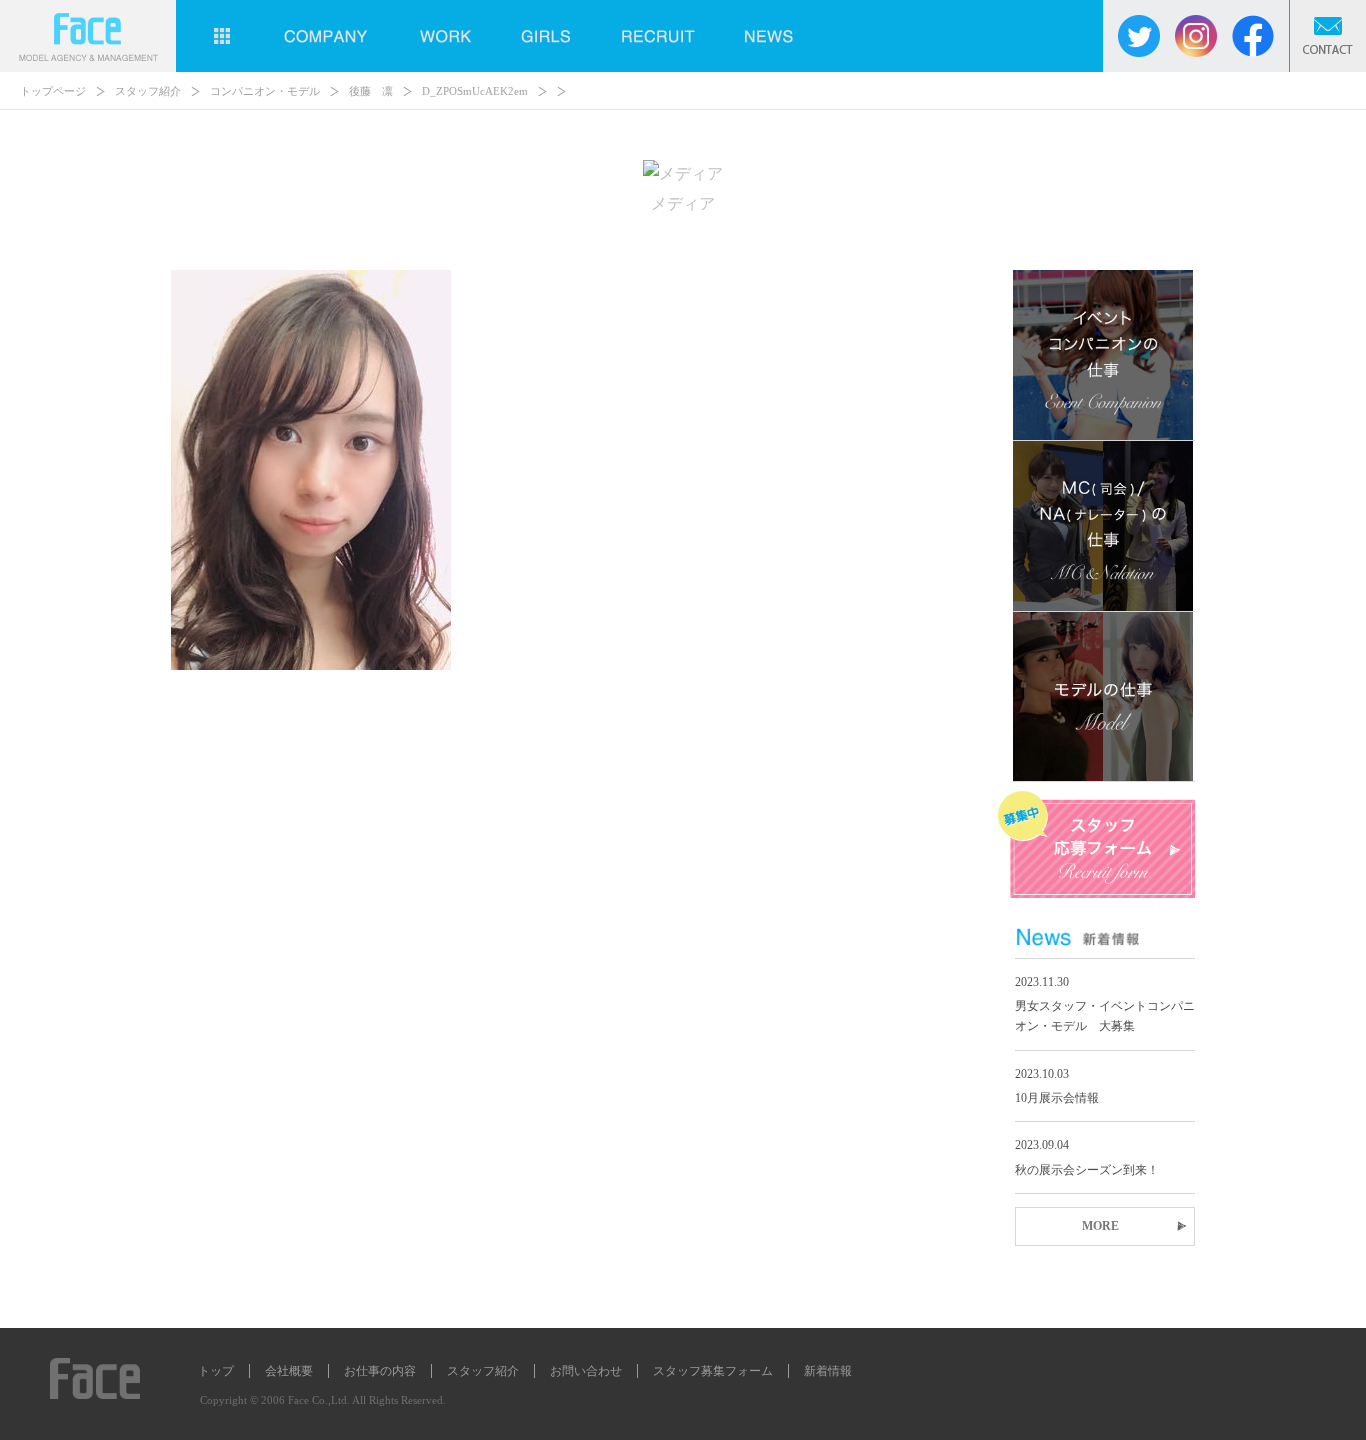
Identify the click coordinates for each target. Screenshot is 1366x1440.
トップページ (53, 91)
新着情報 (828, 1371)
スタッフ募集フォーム (713, 1371)
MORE (1100, 1226)
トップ (216, 1371)
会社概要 (289, 1371)
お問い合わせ (586, 1371)
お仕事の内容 (380, 1371)
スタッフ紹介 (148, 91)
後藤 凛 (371, 91)
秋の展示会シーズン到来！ (1087, 1170)
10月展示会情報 (1057, 1098)
